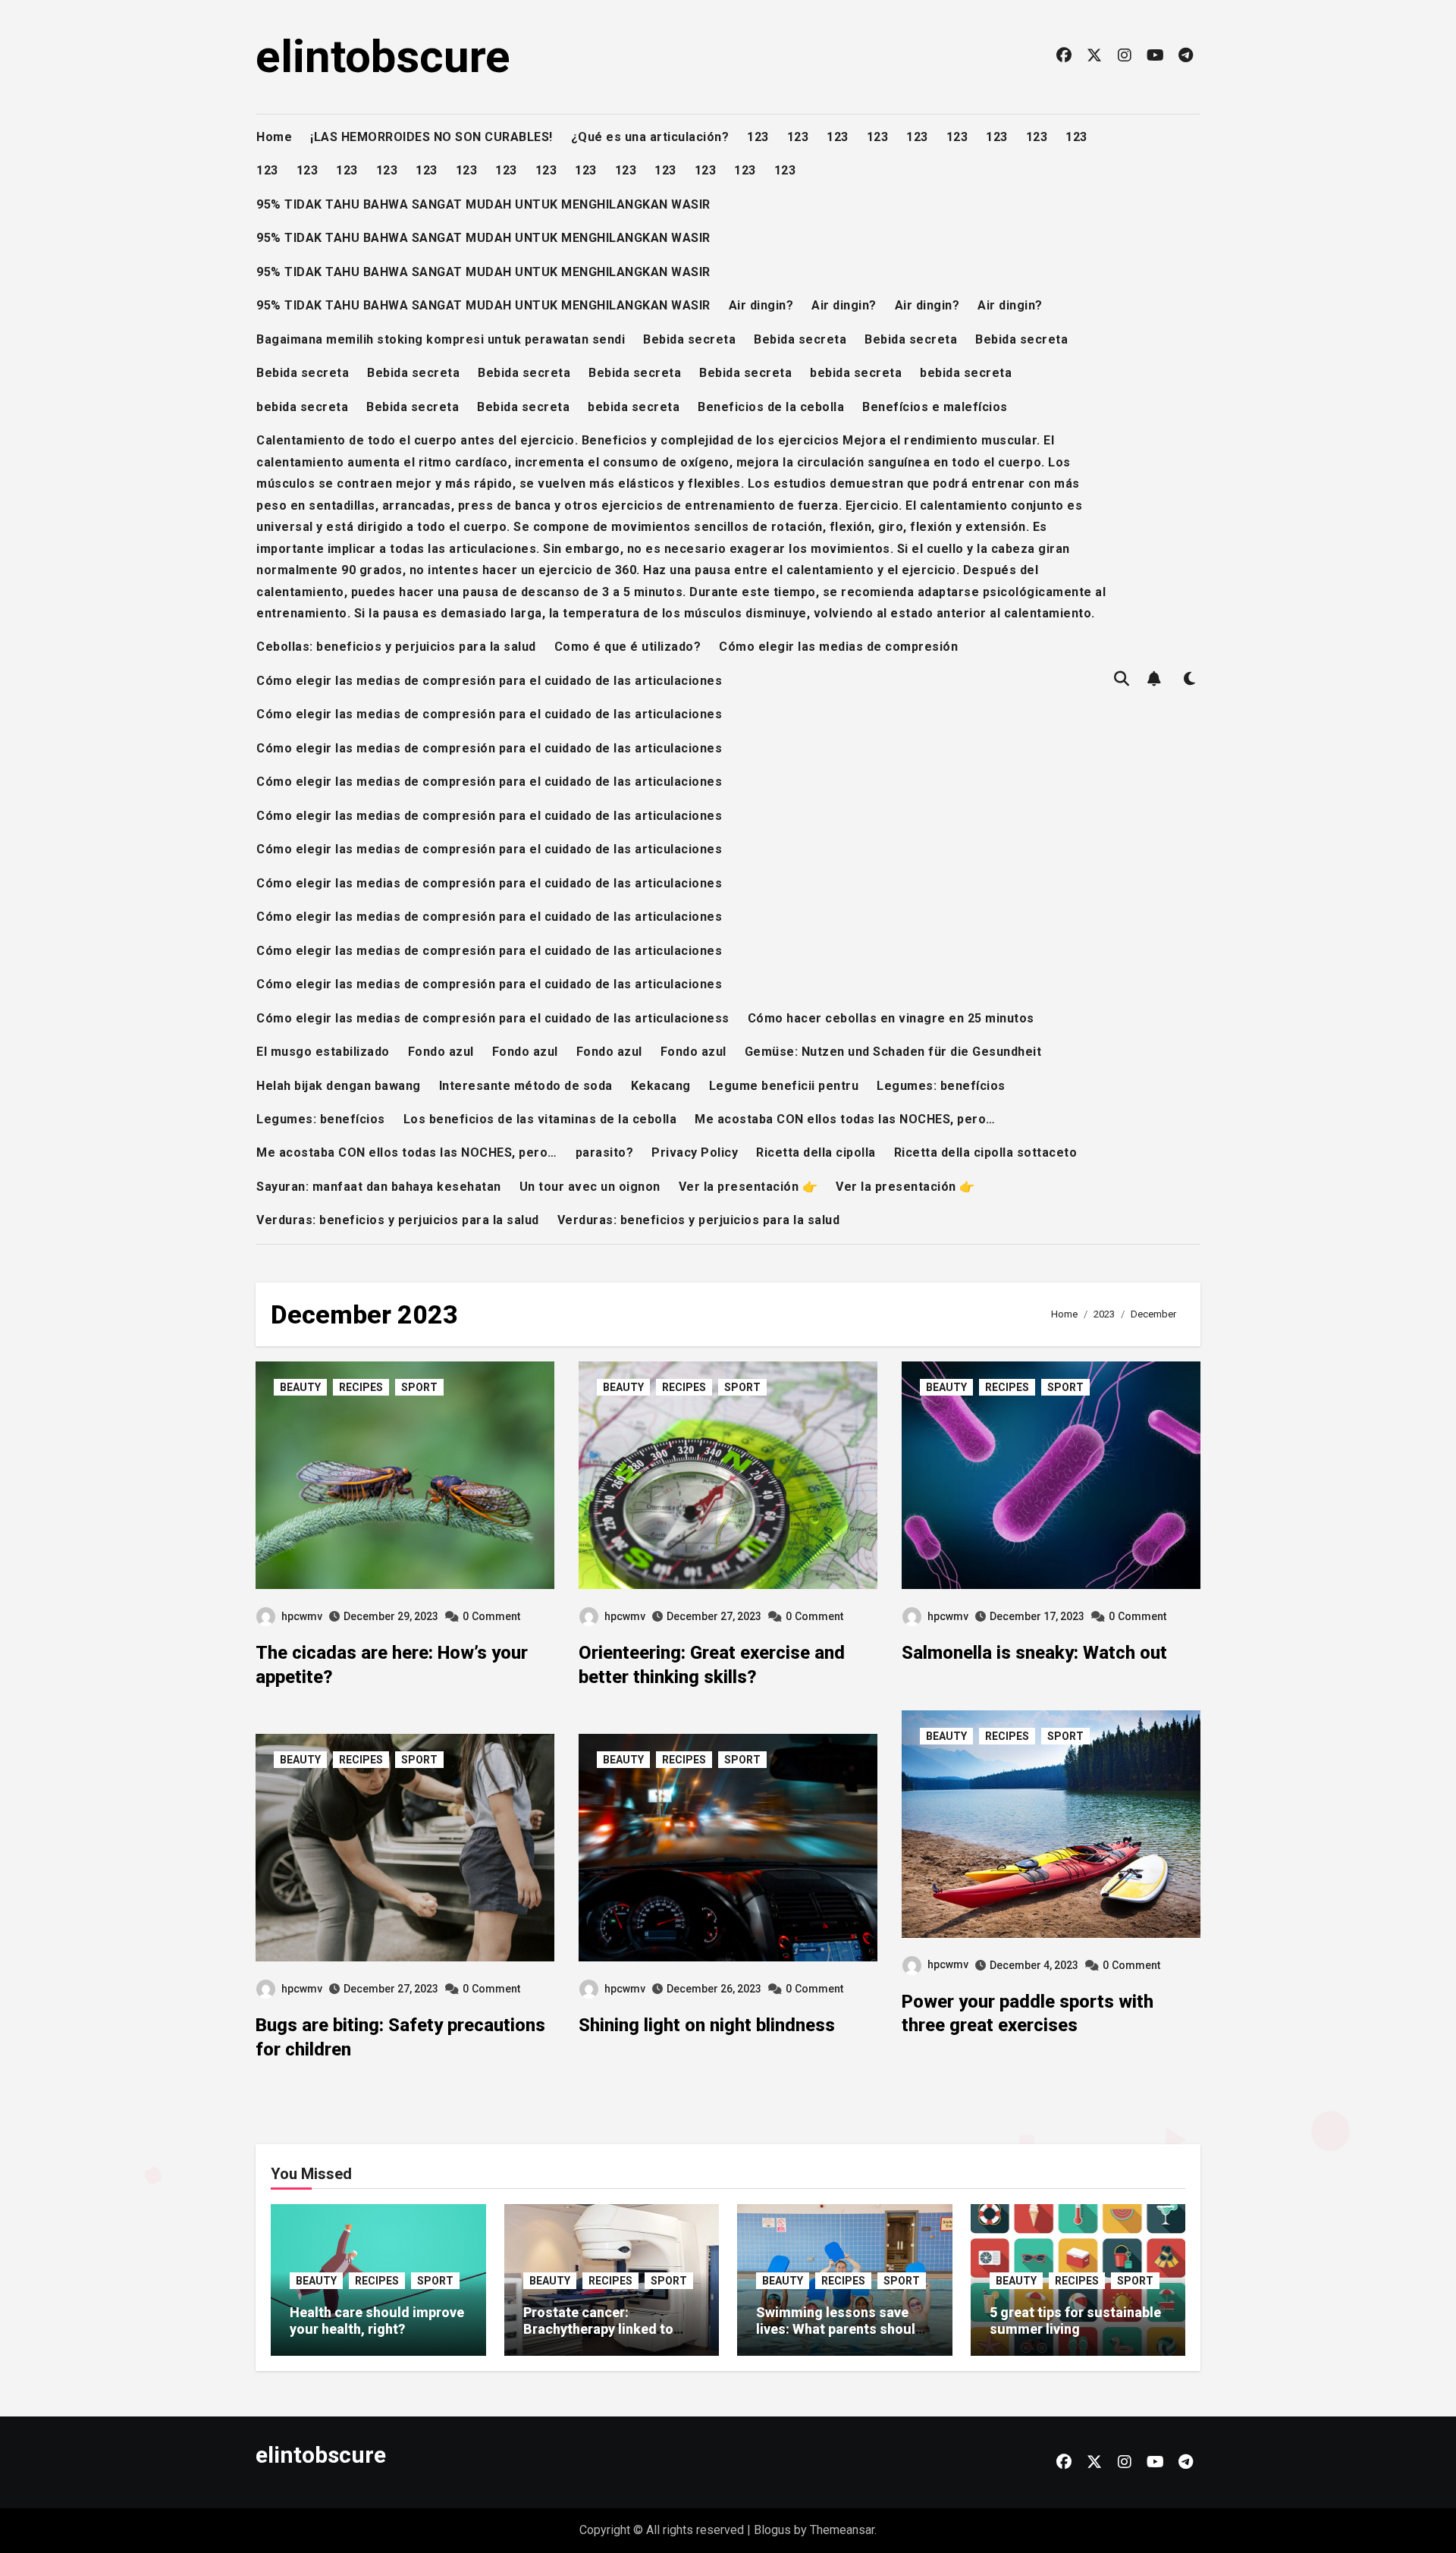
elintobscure (383, 57)
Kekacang (661, 1086)
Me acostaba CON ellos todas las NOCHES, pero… (845, 1119)
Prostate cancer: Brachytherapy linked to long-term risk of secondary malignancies (601, 2337)
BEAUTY (300, 1387)
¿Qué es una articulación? (650, 137)
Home (274, 137)
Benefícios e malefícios (935, 407)
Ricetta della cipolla (816, 1152)
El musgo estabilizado (323, 1052)
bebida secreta (856, 373)
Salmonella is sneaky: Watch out (1034, 1653)
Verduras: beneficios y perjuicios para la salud (398, 1220)
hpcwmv (302, 1616)
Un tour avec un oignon (590, 1187)
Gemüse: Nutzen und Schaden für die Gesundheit (893, 1052)
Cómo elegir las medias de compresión (838, 647)
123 (758, 137)
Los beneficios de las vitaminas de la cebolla (540, 1119)
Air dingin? (761, 305)
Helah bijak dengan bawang (339, 1086)
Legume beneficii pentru (784, 1086)
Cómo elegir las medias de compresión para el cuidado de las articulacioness (493, 1018)
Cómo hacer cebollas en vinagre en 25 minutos (891, 1018)
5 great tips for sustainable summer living (1075, 2321)
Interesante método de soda (526, 1086)
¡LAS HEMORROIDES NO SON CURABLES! (431, 137)
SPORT (419, 1387)
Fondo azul (441, 1052)
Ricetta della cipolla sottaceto (986, 1152)
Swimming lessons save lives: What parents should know (840, 2328)
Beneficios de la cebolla (771, 407)
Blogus (772, 2530)
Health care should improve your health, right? (377, 2321)
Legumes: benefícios (941, 1086)
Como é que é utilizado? (628, 647)
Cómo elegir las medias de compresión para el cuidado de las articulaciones (489, 681)
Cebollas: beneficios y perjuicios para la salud (396, 647)
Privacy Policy (695, 1152)
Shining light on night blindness (707, 2025)
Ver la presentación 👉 (748, 1187)
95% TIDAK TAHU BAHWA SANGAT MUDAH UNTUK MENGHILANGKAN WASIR (483, 204)
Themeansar (842, 2530)
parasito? (605, 1152)
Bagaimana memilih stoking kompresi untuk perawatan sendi (441, 339)
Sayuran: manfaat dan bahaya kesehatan (379, 1187)
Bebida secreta (689, 339)
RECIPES (361, 1387)
